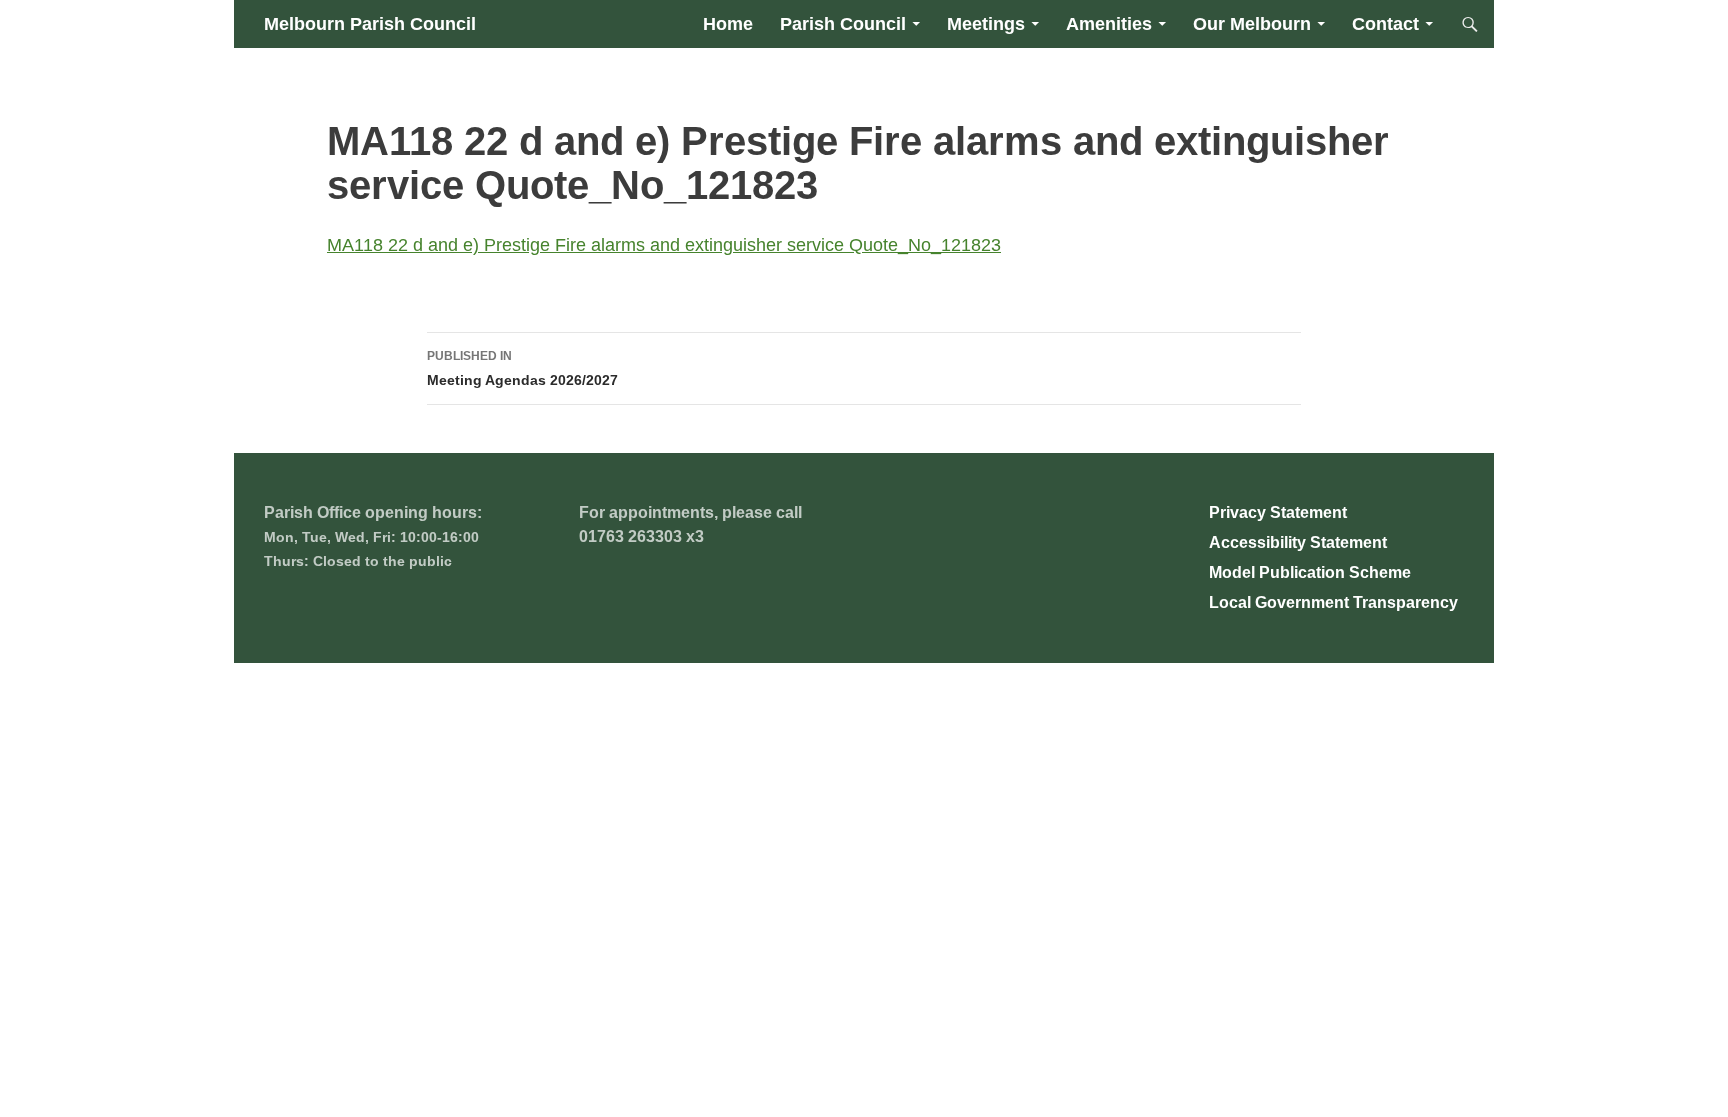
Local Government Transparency (1333, 602)
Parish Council (843, 24)
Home (728, 24)
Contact (1385, 24)
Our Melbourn (1252, 24)
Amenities (1109, 24)
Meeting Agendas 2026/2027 (522, 368)
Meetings (986, 24)
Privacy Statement (1278, 512)
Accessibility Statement (1298, 542)
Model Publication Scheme (1310, 572)
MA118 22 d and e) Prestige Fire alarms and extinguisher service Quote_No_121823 (664, 245)
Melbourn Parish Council (370, 24)
